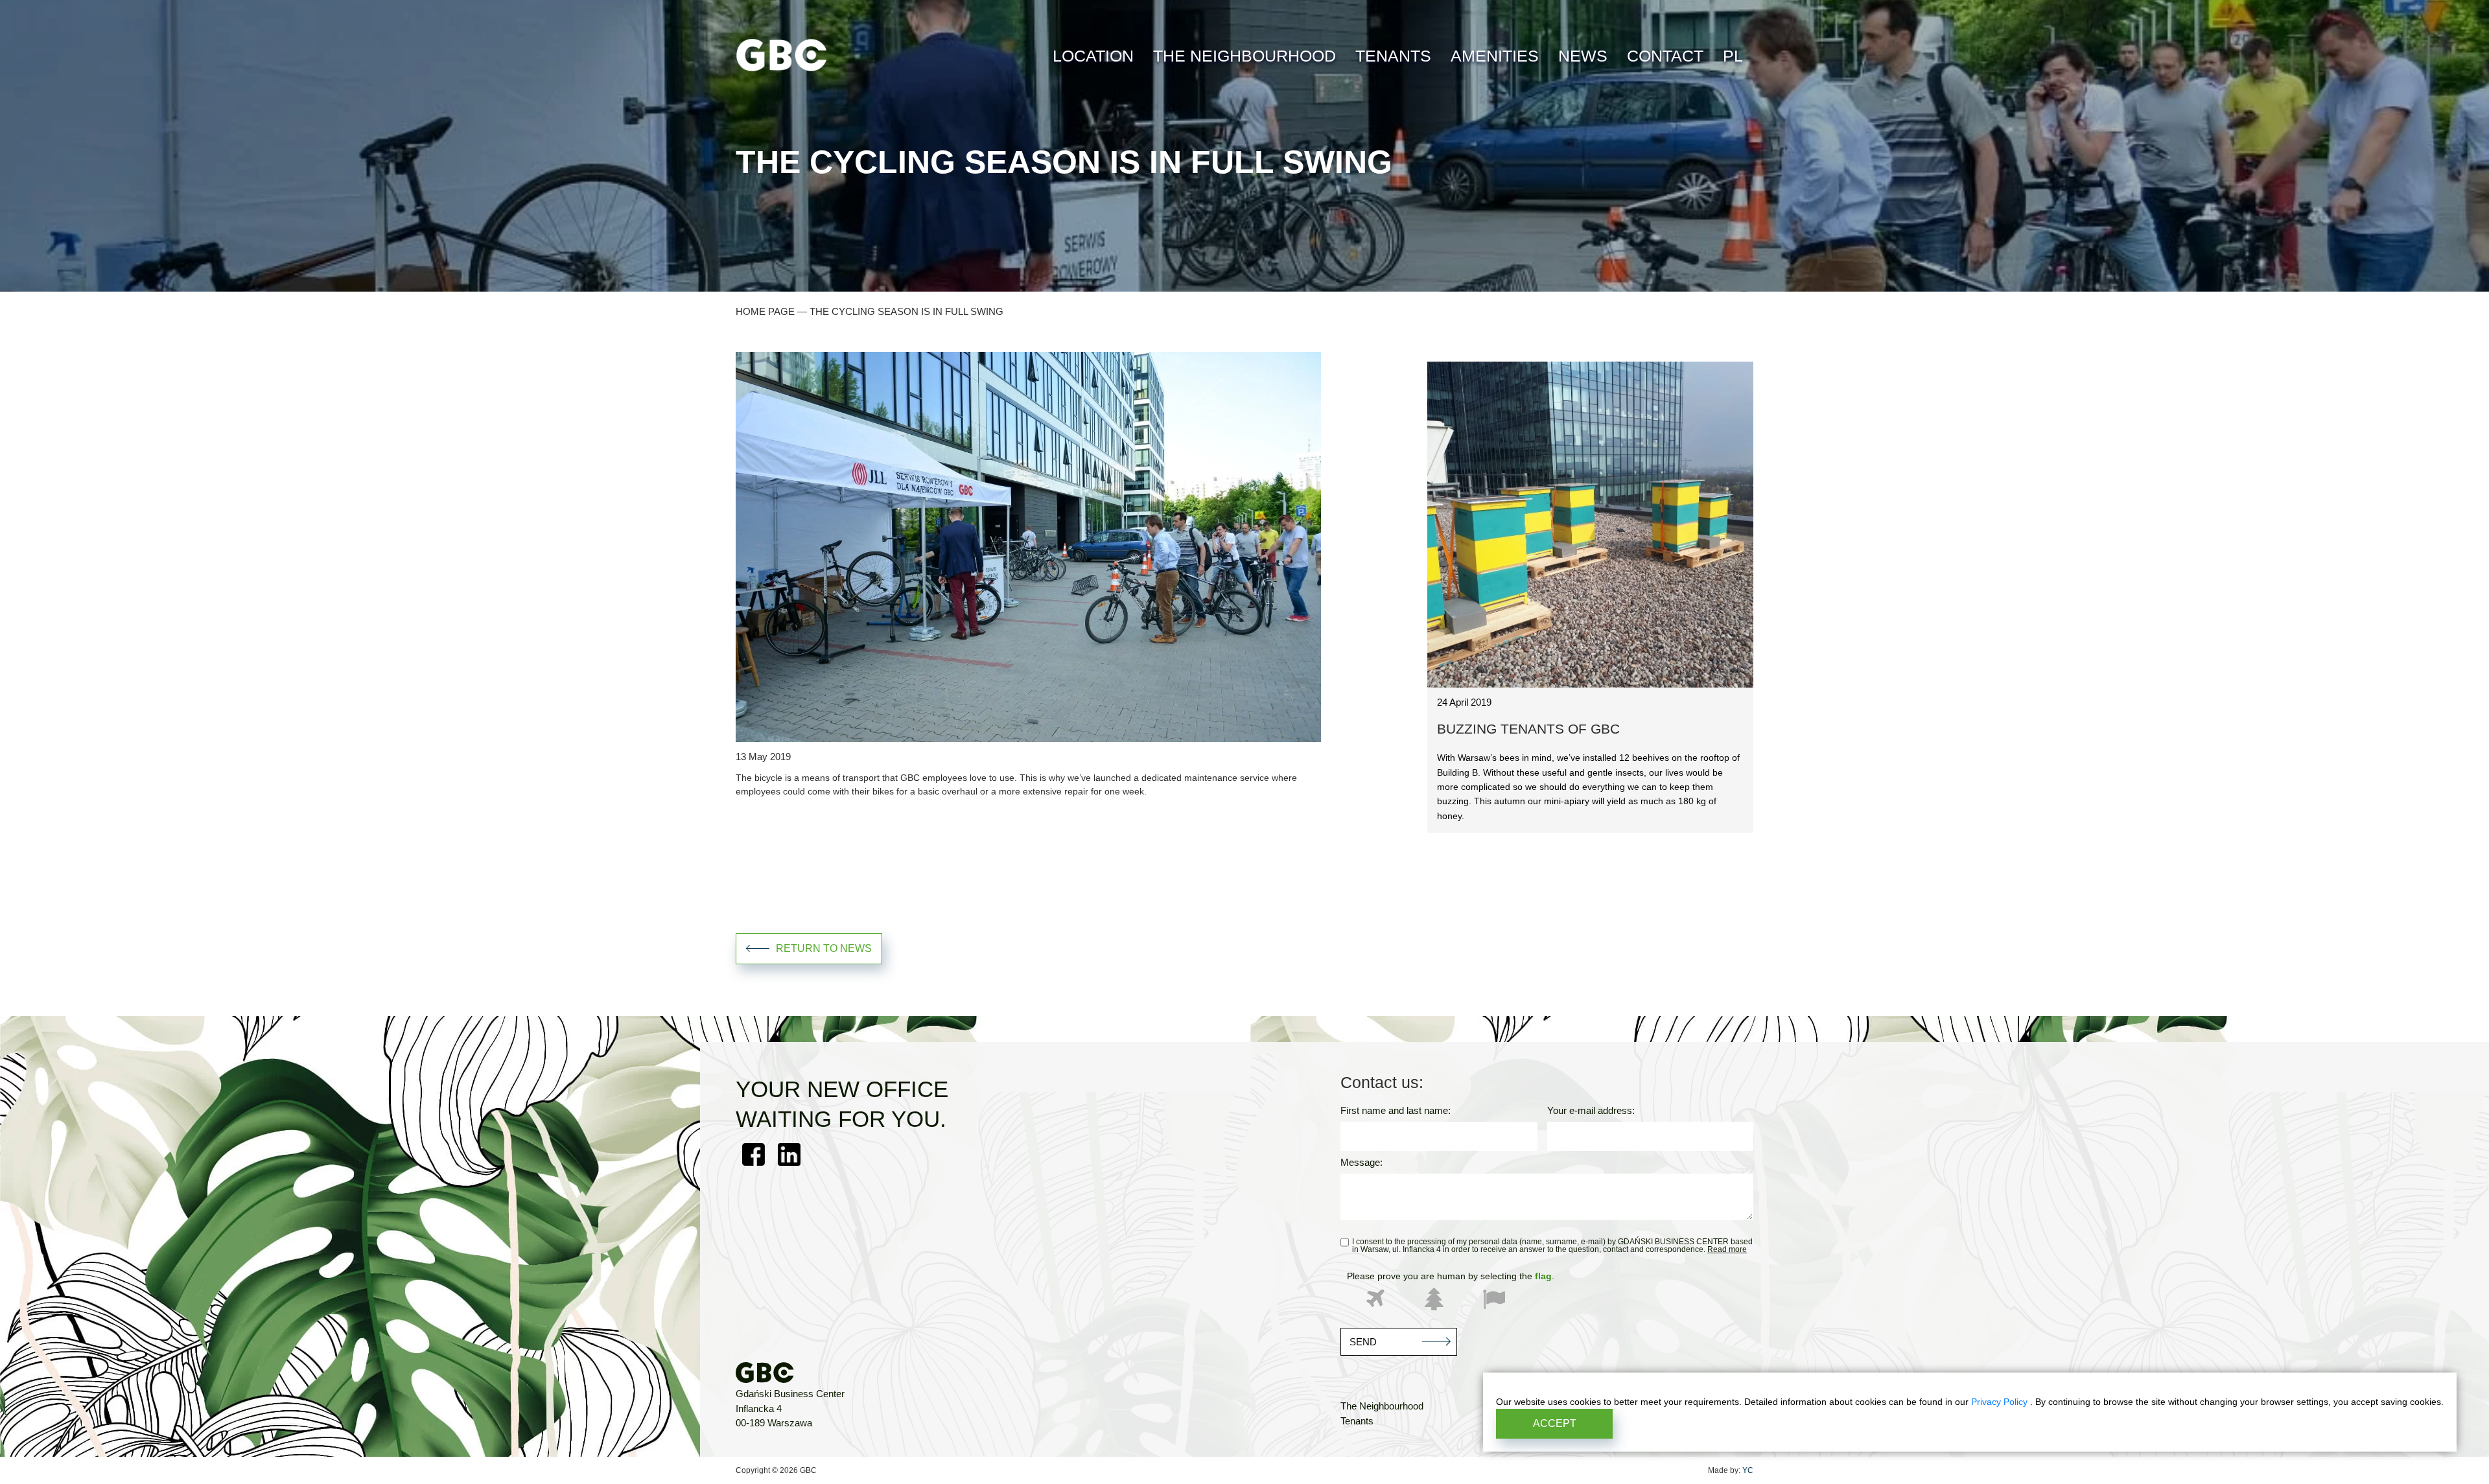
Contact (1665, 56)
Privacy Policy (2001, 1402)
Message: (1361, 1163)
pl (1733, 56)
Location (1093, 56)
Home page (765, 311)
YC (1748, 1470)
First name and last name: (1396, 1111)
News (1583, 56)
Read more (1727, 1249)
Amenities (1495, 56)
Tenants (1393, 56)
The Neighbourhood (1244, 56)
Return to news (824, 948)
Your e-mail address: (1591, 1111)
